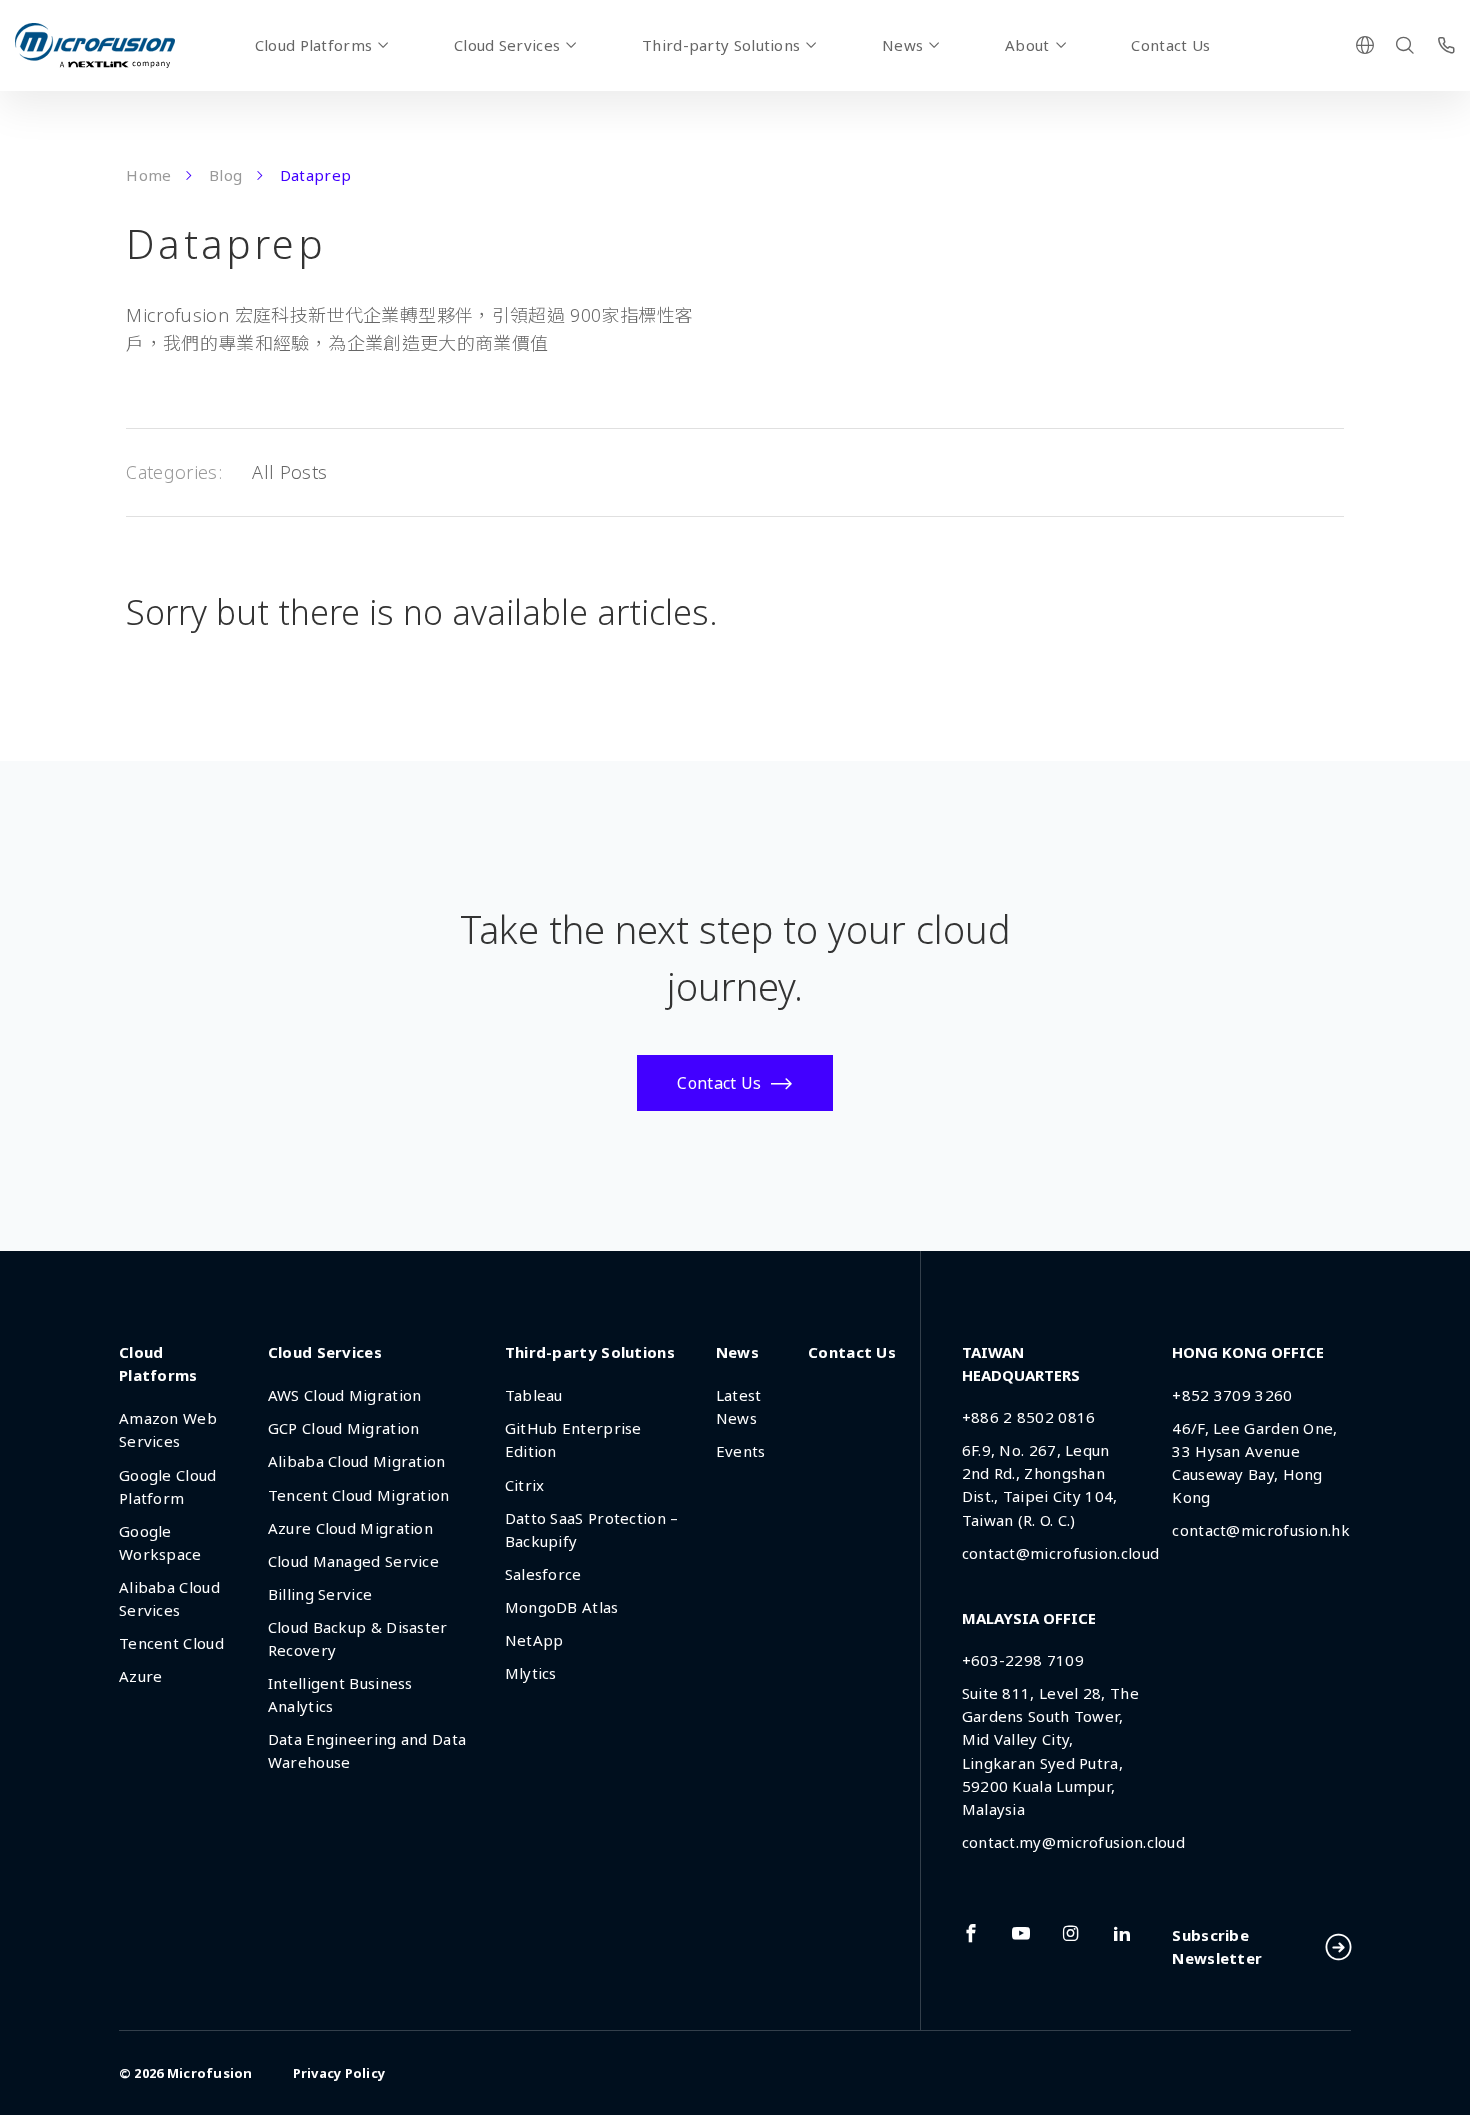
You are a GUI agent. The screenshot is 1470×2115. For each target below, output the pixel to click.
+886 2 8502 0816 (1029, 1417)
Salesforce (543, 1574)
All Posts (289, 472)
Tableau (534, 1395)
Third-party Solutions (721, 45)
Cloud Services (507, 45)
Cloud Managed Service (353, 1561)
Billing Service (320, 1594)
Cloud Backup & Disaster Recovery (358, 1638)
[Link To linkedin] (1122, 1933)
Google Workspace (160, 1542)
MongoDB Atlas (562, 1607)
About (1027, 45)
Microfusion (210, 2073)
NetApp (534, 1640)
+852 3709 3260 (1232, 1395)
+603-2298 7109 (1023, 1660)
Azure (141, 1676)
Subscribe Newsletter (1217, 1946)
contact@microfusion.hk (1261, 1530)
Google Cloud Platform (168, 1486)
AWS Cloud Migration (345, 1395)
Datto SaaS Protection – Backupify (592, 1529)
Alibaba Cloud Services (169, 1598)
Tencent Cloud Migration (359, 1495)
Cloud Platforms (314, 45)
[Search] (1405, 45)
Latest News (739, 1406)
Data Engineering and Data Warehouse (367, 1750)
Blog (225, 175)
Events (741, 1451)
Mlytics (531, 1673)
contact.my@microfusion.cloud (1073, 1842)
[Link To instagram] (1071, 1933)
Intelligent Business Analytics (340, 1694)
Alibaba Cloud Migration (357, 1461)
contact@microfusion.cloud (1061, 1553)
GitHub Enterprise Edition (573, 1439)
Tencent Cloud (171, 1643)
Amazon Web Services (168, 1429)
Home (148, 175)
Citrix (525, 1485)
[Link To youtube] (1021, 1933)
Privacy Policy (339, 2073)
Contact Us (1170, 45)
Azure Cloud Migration (350, 1528)
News (902, 45)
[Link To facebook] (971, 1933)
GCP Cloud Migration (344, 1428)
